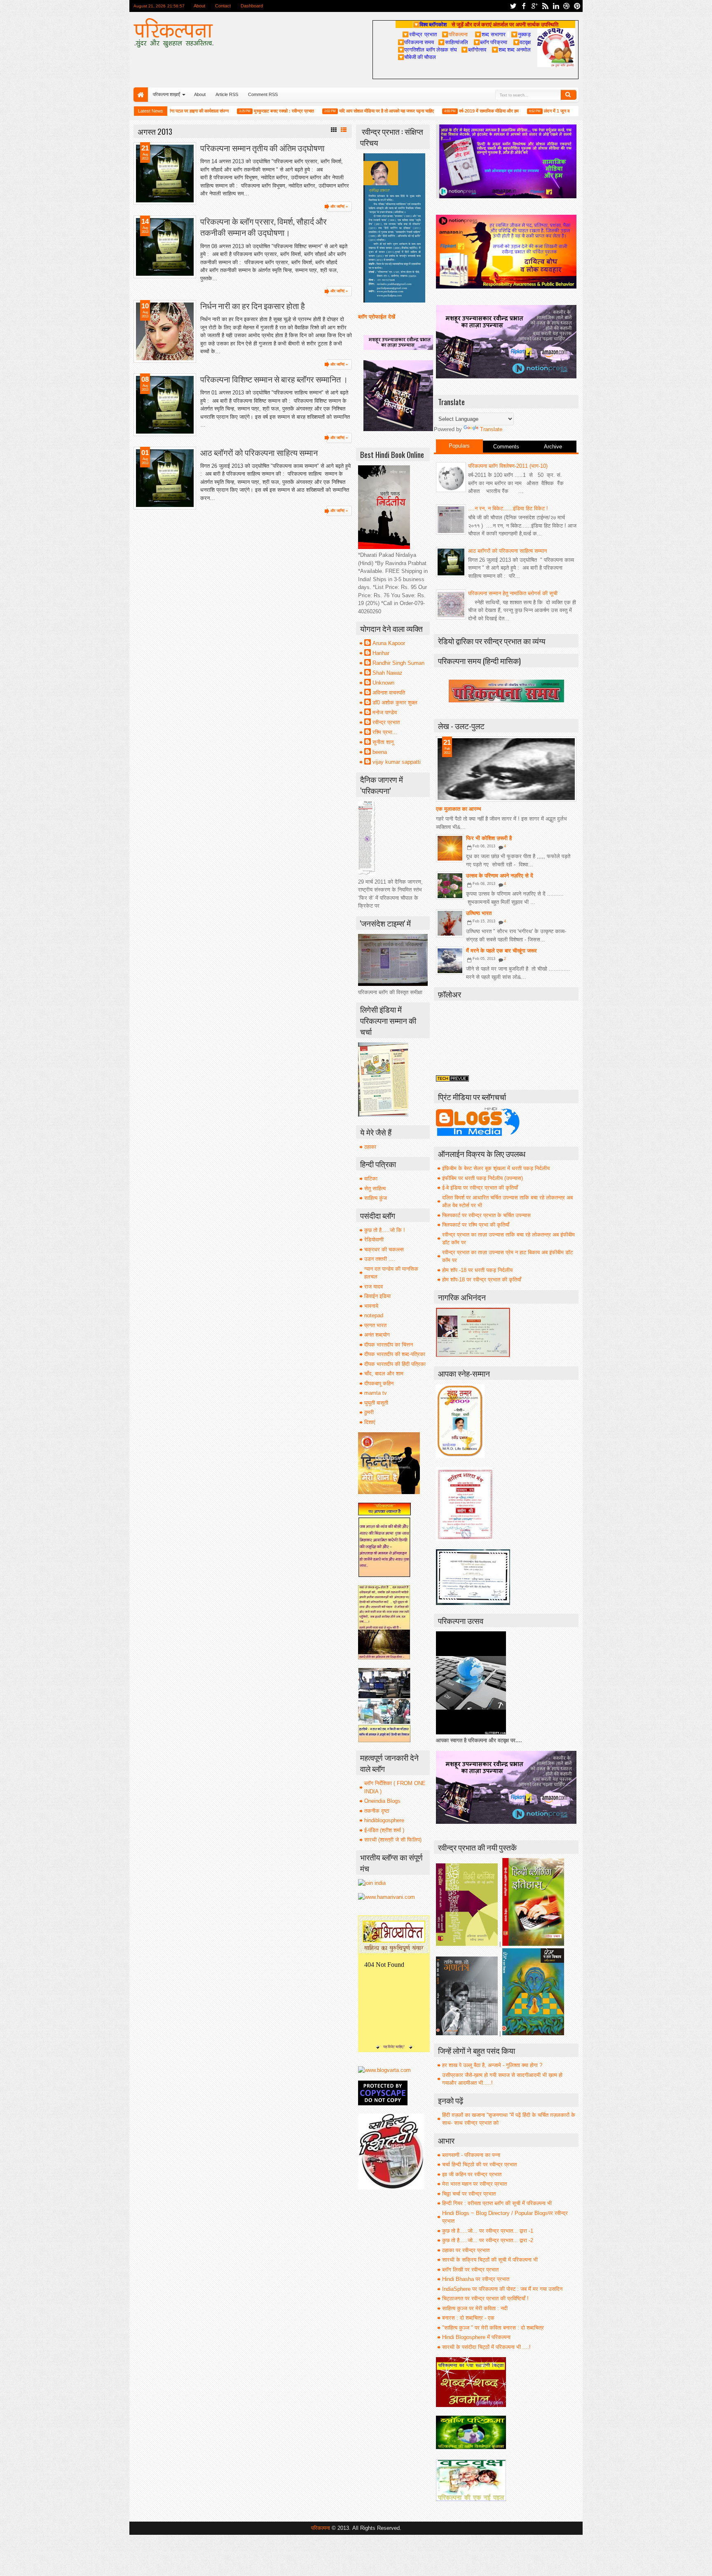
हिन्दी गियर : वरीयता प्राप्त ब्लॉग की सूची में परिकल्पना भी (497, 2203)
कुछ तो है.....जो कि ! (385, 1230)
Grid (334, 130)
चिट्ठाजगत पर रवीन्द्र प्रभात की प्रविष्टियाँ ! (485, 2298)
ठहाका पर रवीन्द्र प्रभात (466, 2250)
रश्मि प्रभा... (385, 732)
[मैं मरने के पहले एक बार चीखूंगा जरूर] (450, 961)
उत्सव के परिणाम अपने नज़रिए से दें (500, 876)
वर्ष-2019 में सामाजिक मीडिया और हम (443, 111)
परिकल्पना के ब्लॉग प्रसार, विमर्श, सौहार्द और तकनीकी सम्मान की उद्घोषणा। (263, 227)
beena (380, 752)
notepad (374, 1315)
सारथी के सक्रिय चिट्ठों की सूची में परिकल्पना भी (490, 2260)
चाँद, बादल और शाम (384, 1374)
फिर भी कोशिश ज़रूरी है (489, 838)
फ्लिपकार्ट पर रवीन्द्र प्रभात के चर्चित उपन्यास (486, 1215)
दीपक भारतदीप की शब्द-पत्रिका (395, 1354)
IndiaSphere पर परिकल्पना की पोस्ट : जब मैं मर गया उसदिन (502, 2289)
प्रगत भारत (375, 1325)
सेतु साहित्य (375, 1188)
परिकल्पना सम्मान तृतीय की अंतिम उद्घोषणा (262, 148)
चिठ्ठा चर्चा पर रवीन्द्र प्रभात (469, 2194)
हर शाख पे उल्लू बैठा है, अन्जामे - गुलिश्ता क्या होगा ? (492, 2065)
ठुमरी (369, 1412)
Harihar (381, 653)
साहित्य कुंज (376, 1198)
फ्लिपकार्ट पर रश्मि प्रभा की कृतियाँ (476, 1225)
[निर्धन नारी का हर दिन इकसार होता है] (165, 331)
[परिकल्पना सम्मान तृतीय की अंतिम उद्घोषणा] (165, 174)
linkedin (556, 6)
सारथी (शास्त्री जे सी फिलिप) (393, 1840)
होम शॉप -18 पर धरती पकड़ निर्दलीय (477, 1270)
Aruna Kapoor (389, 643)
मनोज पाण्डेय (385, 712)
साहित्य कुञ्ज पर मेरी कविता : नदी (475, 2308)
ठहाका (370, 1147)
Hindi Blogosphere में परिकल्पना (476, 2337)
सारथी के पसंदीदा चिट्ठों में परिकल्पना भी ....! (486, 2347)
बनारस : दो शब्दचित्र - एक (468, 2318)
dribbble (567, 6)
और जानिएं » (339, 206)
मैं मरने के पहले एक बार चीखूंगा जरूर (501, 951)
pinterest (577, 6)
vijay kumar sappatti (397, 762)
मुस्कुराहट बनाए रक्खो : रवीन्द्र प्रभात (238, 111)
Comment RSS (263, 94)
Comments (506, 447)
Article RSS (227, 94)
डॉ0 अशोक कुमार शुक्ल (395, 703)
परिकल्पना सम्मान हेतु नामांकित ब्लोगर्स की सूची (513, 593)
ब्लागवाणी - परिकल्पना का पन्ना (471, 2155)
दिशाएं (370, 1422)
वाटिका (371, 1179)
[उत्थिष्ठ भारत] (450, 923)
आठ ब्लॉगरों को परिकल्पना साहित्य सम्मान (259, 452)
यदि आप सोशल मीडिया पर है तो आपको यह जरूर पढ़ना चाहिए (341, 111)
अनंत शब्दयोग (377, 1335)
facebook (524, 6)
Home (141, 95)
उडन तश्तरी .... (380, 1259)
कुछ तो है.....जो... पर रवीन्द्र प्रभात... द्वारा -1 (488, 2231)
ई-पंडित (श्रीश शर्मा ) (384, 1830)
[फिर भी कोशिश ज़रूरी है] (450, 848)
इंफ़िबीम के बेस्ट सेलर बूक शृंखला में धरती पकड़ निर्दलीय (496, 1168)
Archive (553, 447)
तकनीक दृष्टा (377, 1811)
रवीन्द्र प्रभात (386, 722)
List (344, 130)
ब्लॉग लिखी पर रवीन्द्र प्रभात (470, 2270)
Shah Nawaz (388, 673)
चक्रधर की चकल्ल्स (384, 1249)
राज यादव (374, 1287)
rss (545, 6)
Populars (459, 446)
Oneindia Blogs (382, 1801)
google (534, 6)
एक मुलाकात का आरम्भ (459, 809)
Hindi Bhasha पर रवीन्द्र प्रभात (476, 2279)
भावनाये (371, 1306)
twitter (513, 6)
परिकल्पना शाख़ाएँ (166, 94)
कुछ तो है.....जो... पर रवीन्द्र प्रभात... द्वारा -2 (488, 2240)
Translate (491, 429)
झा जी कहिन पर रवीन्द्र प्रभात (472, 2174)
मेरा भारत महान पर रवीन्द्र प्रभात (474, 2184)
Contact (223, 6)
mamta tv (376, 1393)
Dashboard (252, 6)
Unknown (383, 683)
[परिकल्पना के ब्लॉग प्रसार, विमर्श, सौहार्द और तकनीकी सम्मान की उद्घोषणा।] (165, 247)
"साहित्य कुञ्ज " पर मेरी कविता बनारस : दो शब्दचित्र (493, 2328)
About (199, 6)
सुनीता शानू (383, 742)
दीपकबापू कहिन (379, 1383)
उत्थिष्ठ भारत (479, 913)
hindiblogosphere (384, 1820)
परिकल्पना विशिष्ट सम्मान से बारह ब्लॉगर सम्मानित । (274, 379)
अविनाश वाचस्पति (389, 693)
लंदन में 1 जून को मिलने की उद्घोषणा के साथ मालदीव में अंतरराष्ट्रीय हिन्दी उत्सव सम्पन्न (568, 111)
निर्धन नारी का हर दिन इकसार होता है (253, 306)
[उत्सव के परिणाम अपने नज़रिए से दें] (450, 886)
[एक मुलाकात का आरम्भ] (506, 769)
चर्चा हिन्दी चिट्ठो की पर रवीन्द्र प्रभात (479, 2164)
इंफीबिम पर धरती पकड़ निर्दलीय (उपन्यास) (482, 1178)
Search (569, 95)
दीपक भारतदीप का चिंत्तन (389, 1345)
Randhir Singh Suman (398, 663)
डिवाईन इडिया (377, 1296)
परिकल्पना (455, 34)
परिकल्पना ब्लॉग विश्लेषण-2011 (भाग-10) (508, 466)
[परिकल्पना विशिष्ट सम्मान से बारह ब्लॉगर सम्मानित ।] (165, 405)
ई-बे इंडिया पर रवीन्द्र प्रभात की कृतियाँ (480, 1188)
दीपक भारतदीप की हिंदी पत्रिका (395, 1364)
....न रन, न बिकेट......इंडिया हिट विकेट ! (508, 508)
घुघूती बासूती (376, 1403)
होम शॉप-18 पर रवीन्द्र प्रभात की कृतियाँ (482, 1280)
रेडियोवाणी (374, 1240)
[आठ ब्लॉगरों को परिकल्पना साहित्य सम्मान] (165, 478)
